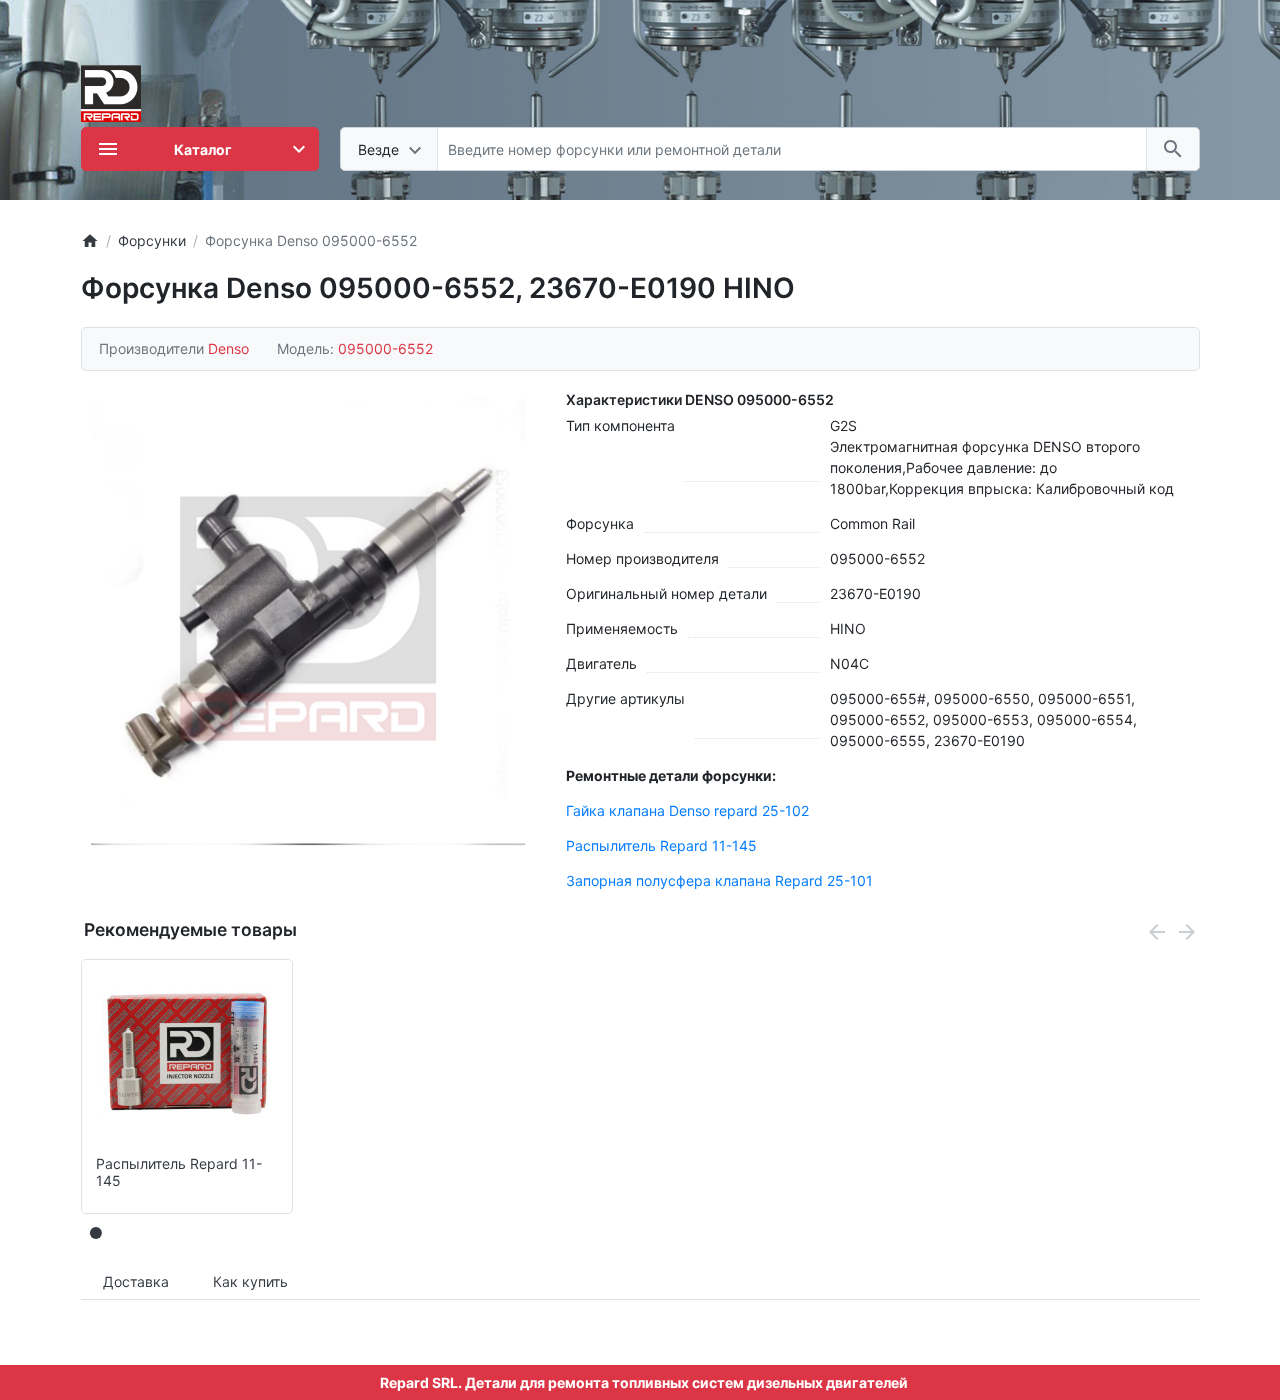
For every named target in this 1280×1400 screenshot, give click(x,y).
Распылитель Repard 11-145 (661, 845)
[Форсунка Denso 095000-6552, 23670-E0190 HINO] (308, 619)
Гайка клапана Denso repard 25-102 (687, 810)
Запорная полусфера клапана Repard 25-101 (719, 880)
